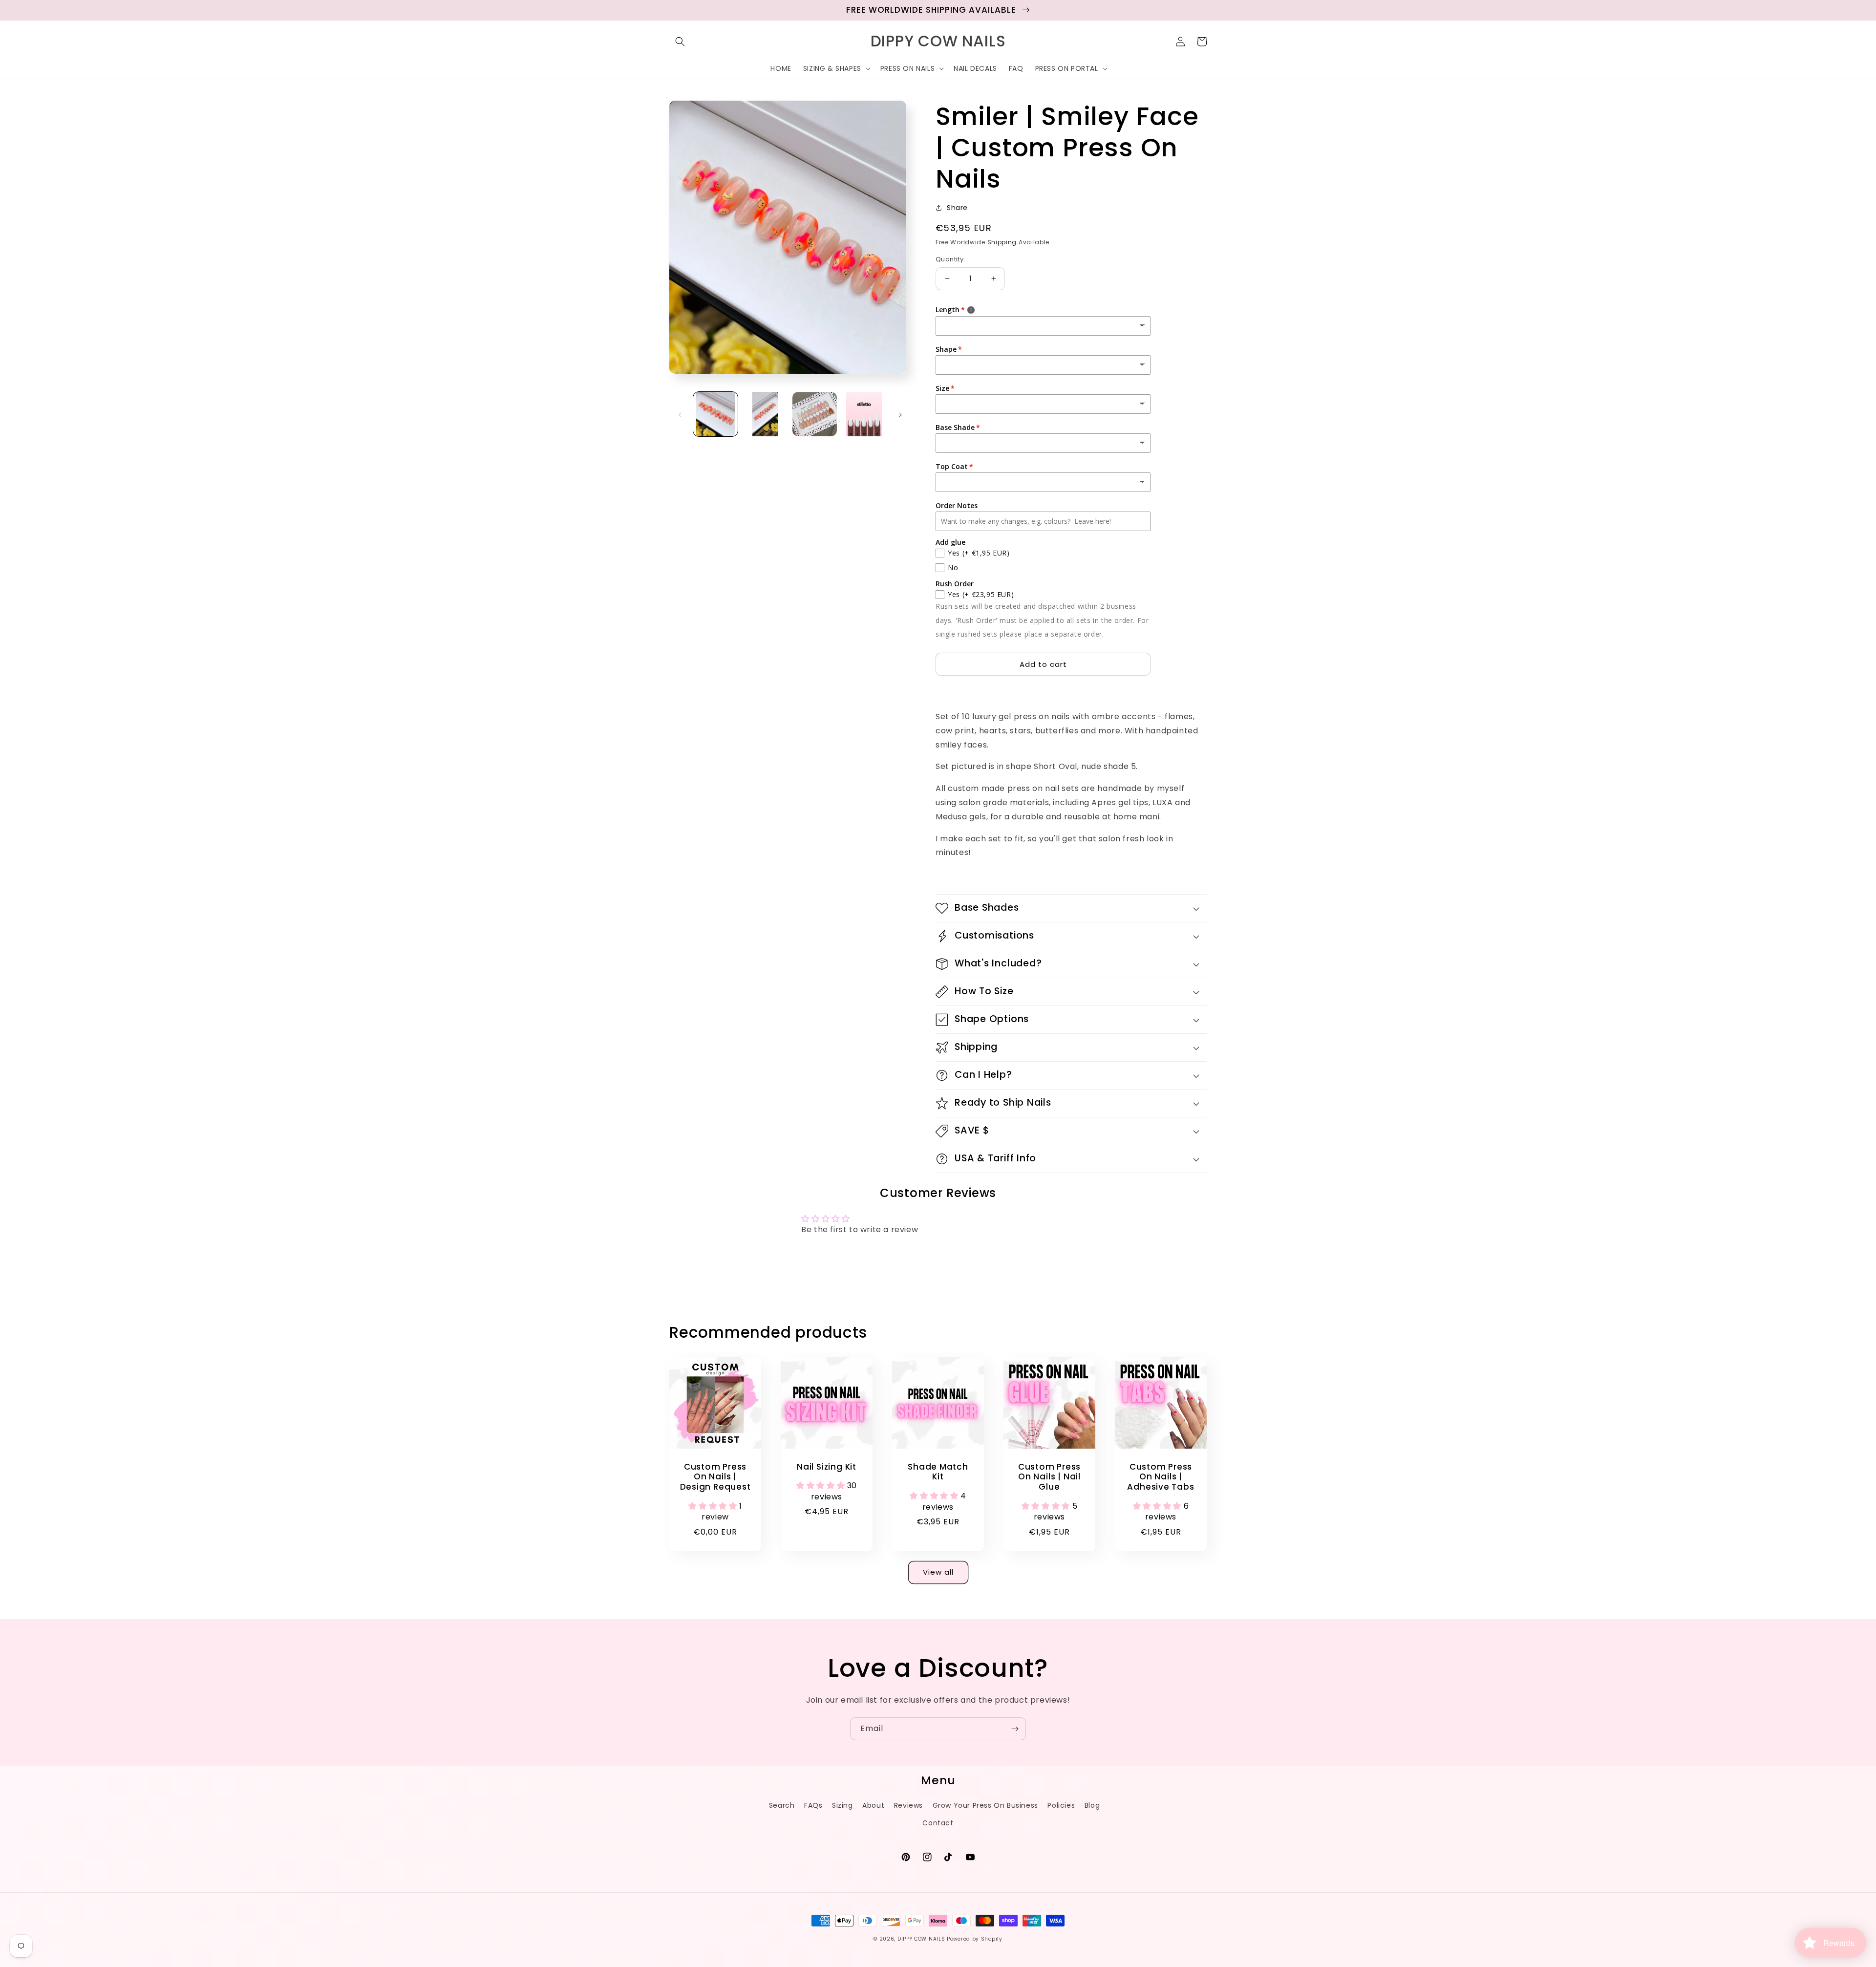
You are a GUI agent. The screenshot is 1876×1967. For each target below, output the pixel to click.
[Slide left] (680, 414)
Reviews (908, 1805)
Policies (1061, 1805)
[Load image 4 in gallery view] (864, 414)
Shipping (1002, 242)
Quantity (949, 259)
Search (782, 1805)
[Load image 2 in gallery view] (765, 414)
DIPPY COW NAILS (921, 1939)
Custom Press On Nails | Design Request (715, 1477)
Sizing (842, 1805)
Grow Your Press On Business (985, 1805)
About (873, 1805)
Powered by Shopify (975, 1939)
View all (938, 1572)
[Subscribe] (1015, 1729)
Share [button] (957, 208)
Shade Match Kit (938, 1472)
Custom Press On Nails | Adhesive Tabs (1161, 1477)
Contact (938, 1823)
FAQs (813, 1805)
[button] (680, 42)
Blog (1092, 1805)
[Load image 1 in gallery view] (715, 414)
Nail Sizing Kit (827, 1467)
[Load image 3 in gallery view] (815, 414)
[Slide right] (900, 414)
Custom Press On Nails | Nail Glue (1049, 1477)
